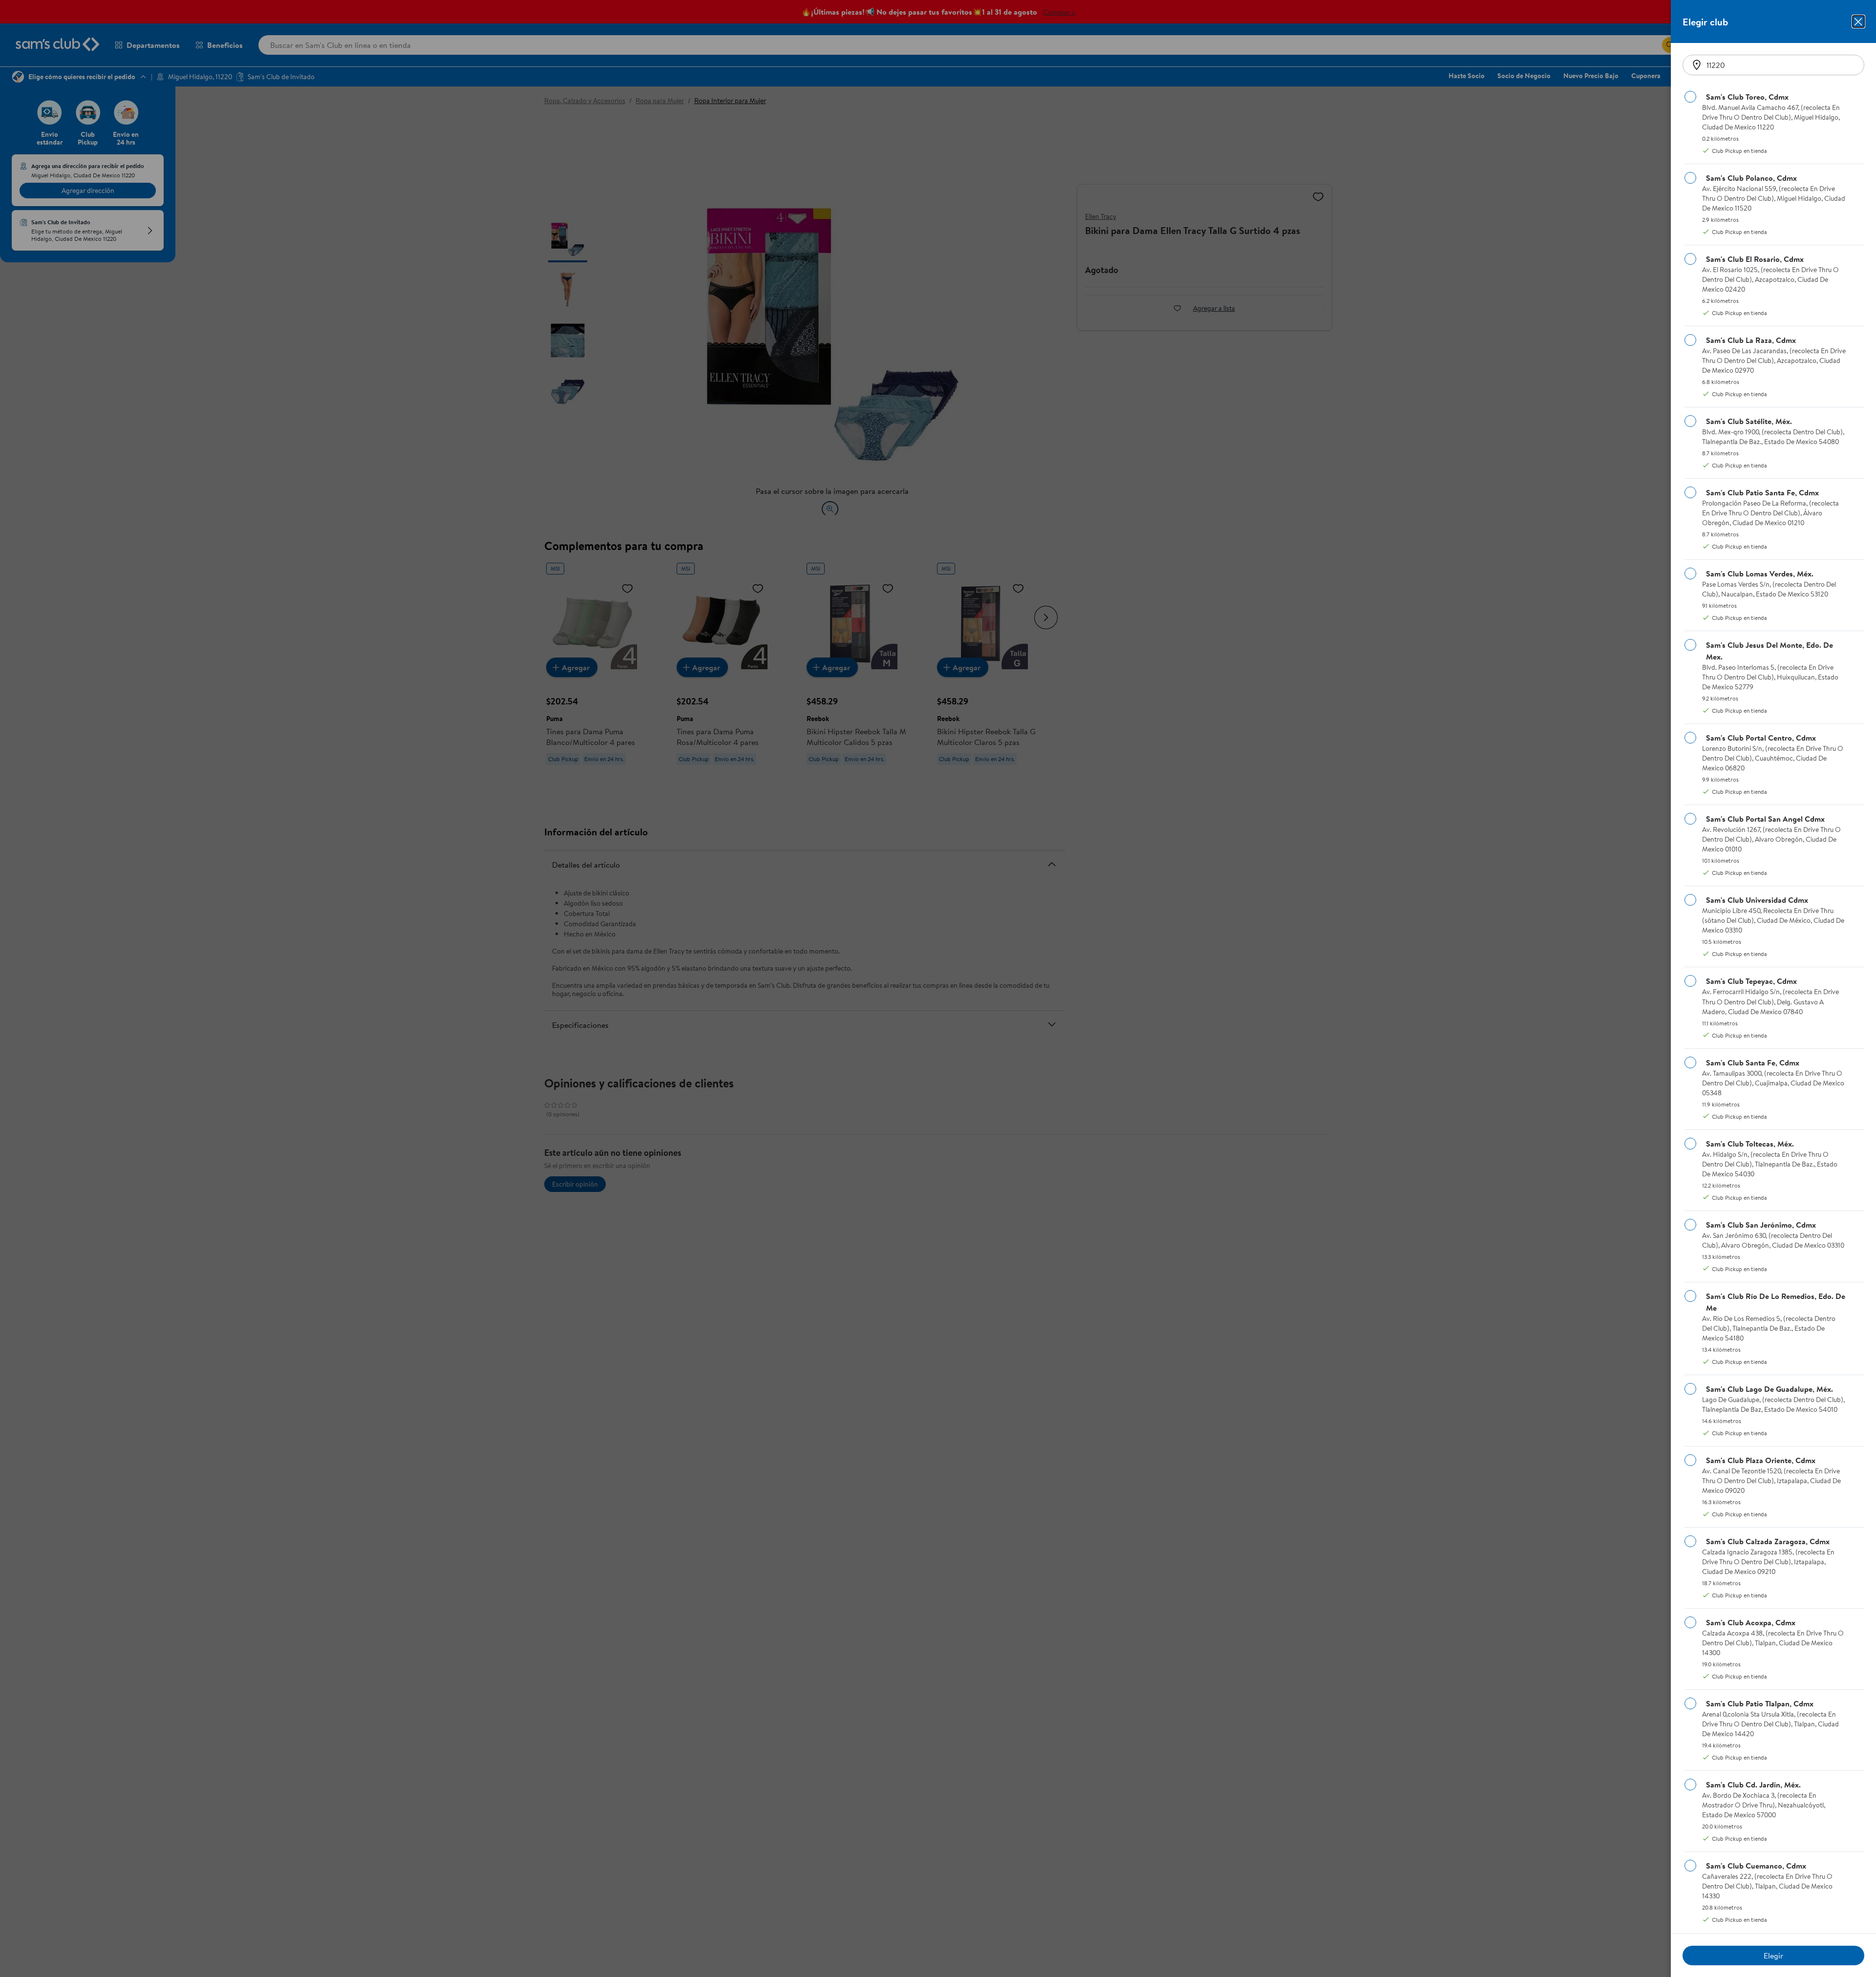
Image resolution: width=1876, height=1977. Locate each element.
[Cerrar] (1858, 21)
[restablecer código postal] (1697, 65)
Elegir (1773, 1956)
